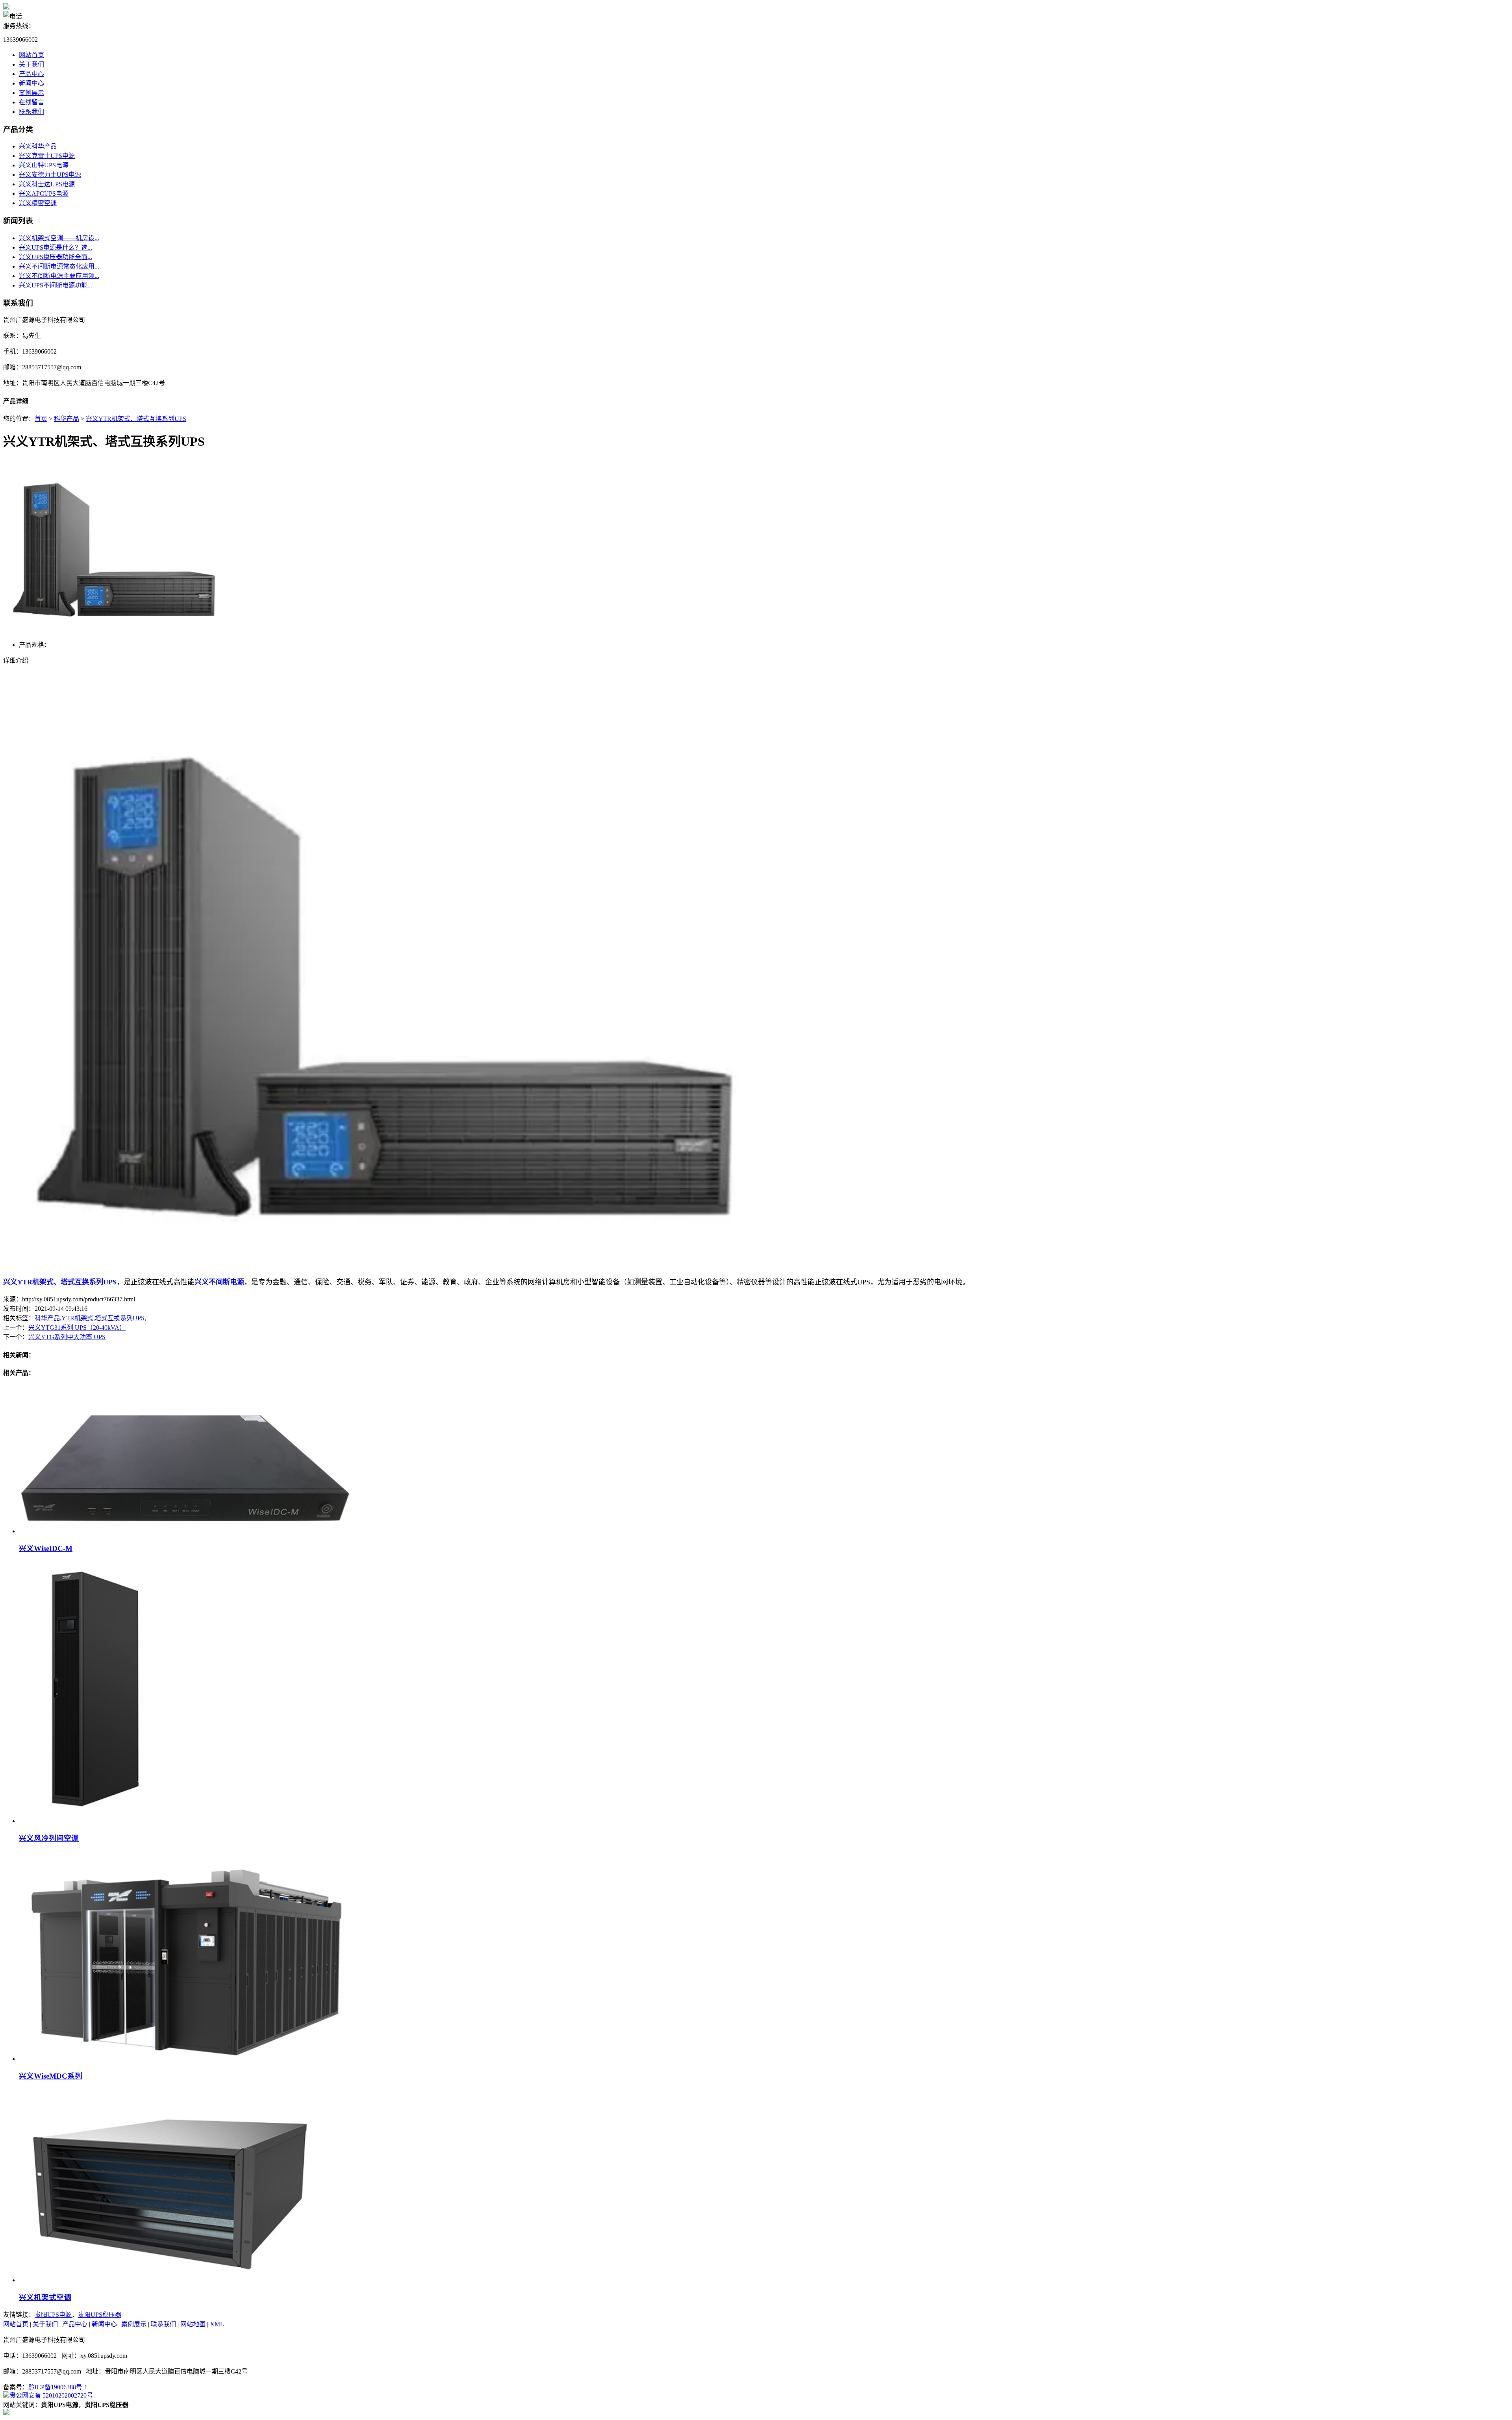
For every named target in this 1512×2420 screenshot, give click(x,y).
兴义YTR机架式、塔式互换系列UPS (136, 419)
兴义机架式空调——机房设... (59, 238)
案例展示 (31, 93)
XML (217, 2324)
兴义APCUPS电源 (44, 194)
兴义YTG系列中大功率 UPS (67, 1337)
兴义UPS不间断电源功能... (56, 285)
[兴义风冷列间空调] (98, 1821)
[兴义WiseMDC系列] (186, 2059)
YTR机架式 (77, 1318)
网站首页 (31, 55)
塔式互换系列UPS (120, 1318)
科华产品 (67, 419)
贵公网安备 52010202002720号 (51, 2395)
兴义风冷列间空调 (49, 1838)
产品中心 (31, 74)
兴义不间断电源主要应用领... (59, 276)
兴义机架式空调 (45, 2297)
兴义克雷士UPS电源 (47, 156)
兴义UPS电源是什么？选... (56, 247)
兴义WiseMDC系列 (51, 2076)
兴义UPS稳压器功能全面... (56, 257)
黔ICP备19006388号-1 (58, 2387)
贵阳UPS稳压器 (100, 2315)
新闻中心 (31, 83)
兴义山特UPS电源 (44, 165)
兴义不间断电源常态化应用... (59, 266)
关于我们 (31, 64)
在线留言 (31, 102)
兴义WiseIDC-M (46, 1548)
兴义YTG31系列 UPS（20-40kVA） (77, 1328)
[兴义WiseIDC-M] (185, 1531)
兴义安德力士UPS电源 (50, 175)
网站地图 (193, 2324)
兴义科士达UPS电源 (47, 184)
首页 (41, 419)
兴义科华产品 (38, 146)
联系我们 (31, 112)
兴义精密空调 (38, 203)
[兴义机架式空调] (167, 2280)
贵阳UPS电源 (53, 2315)
